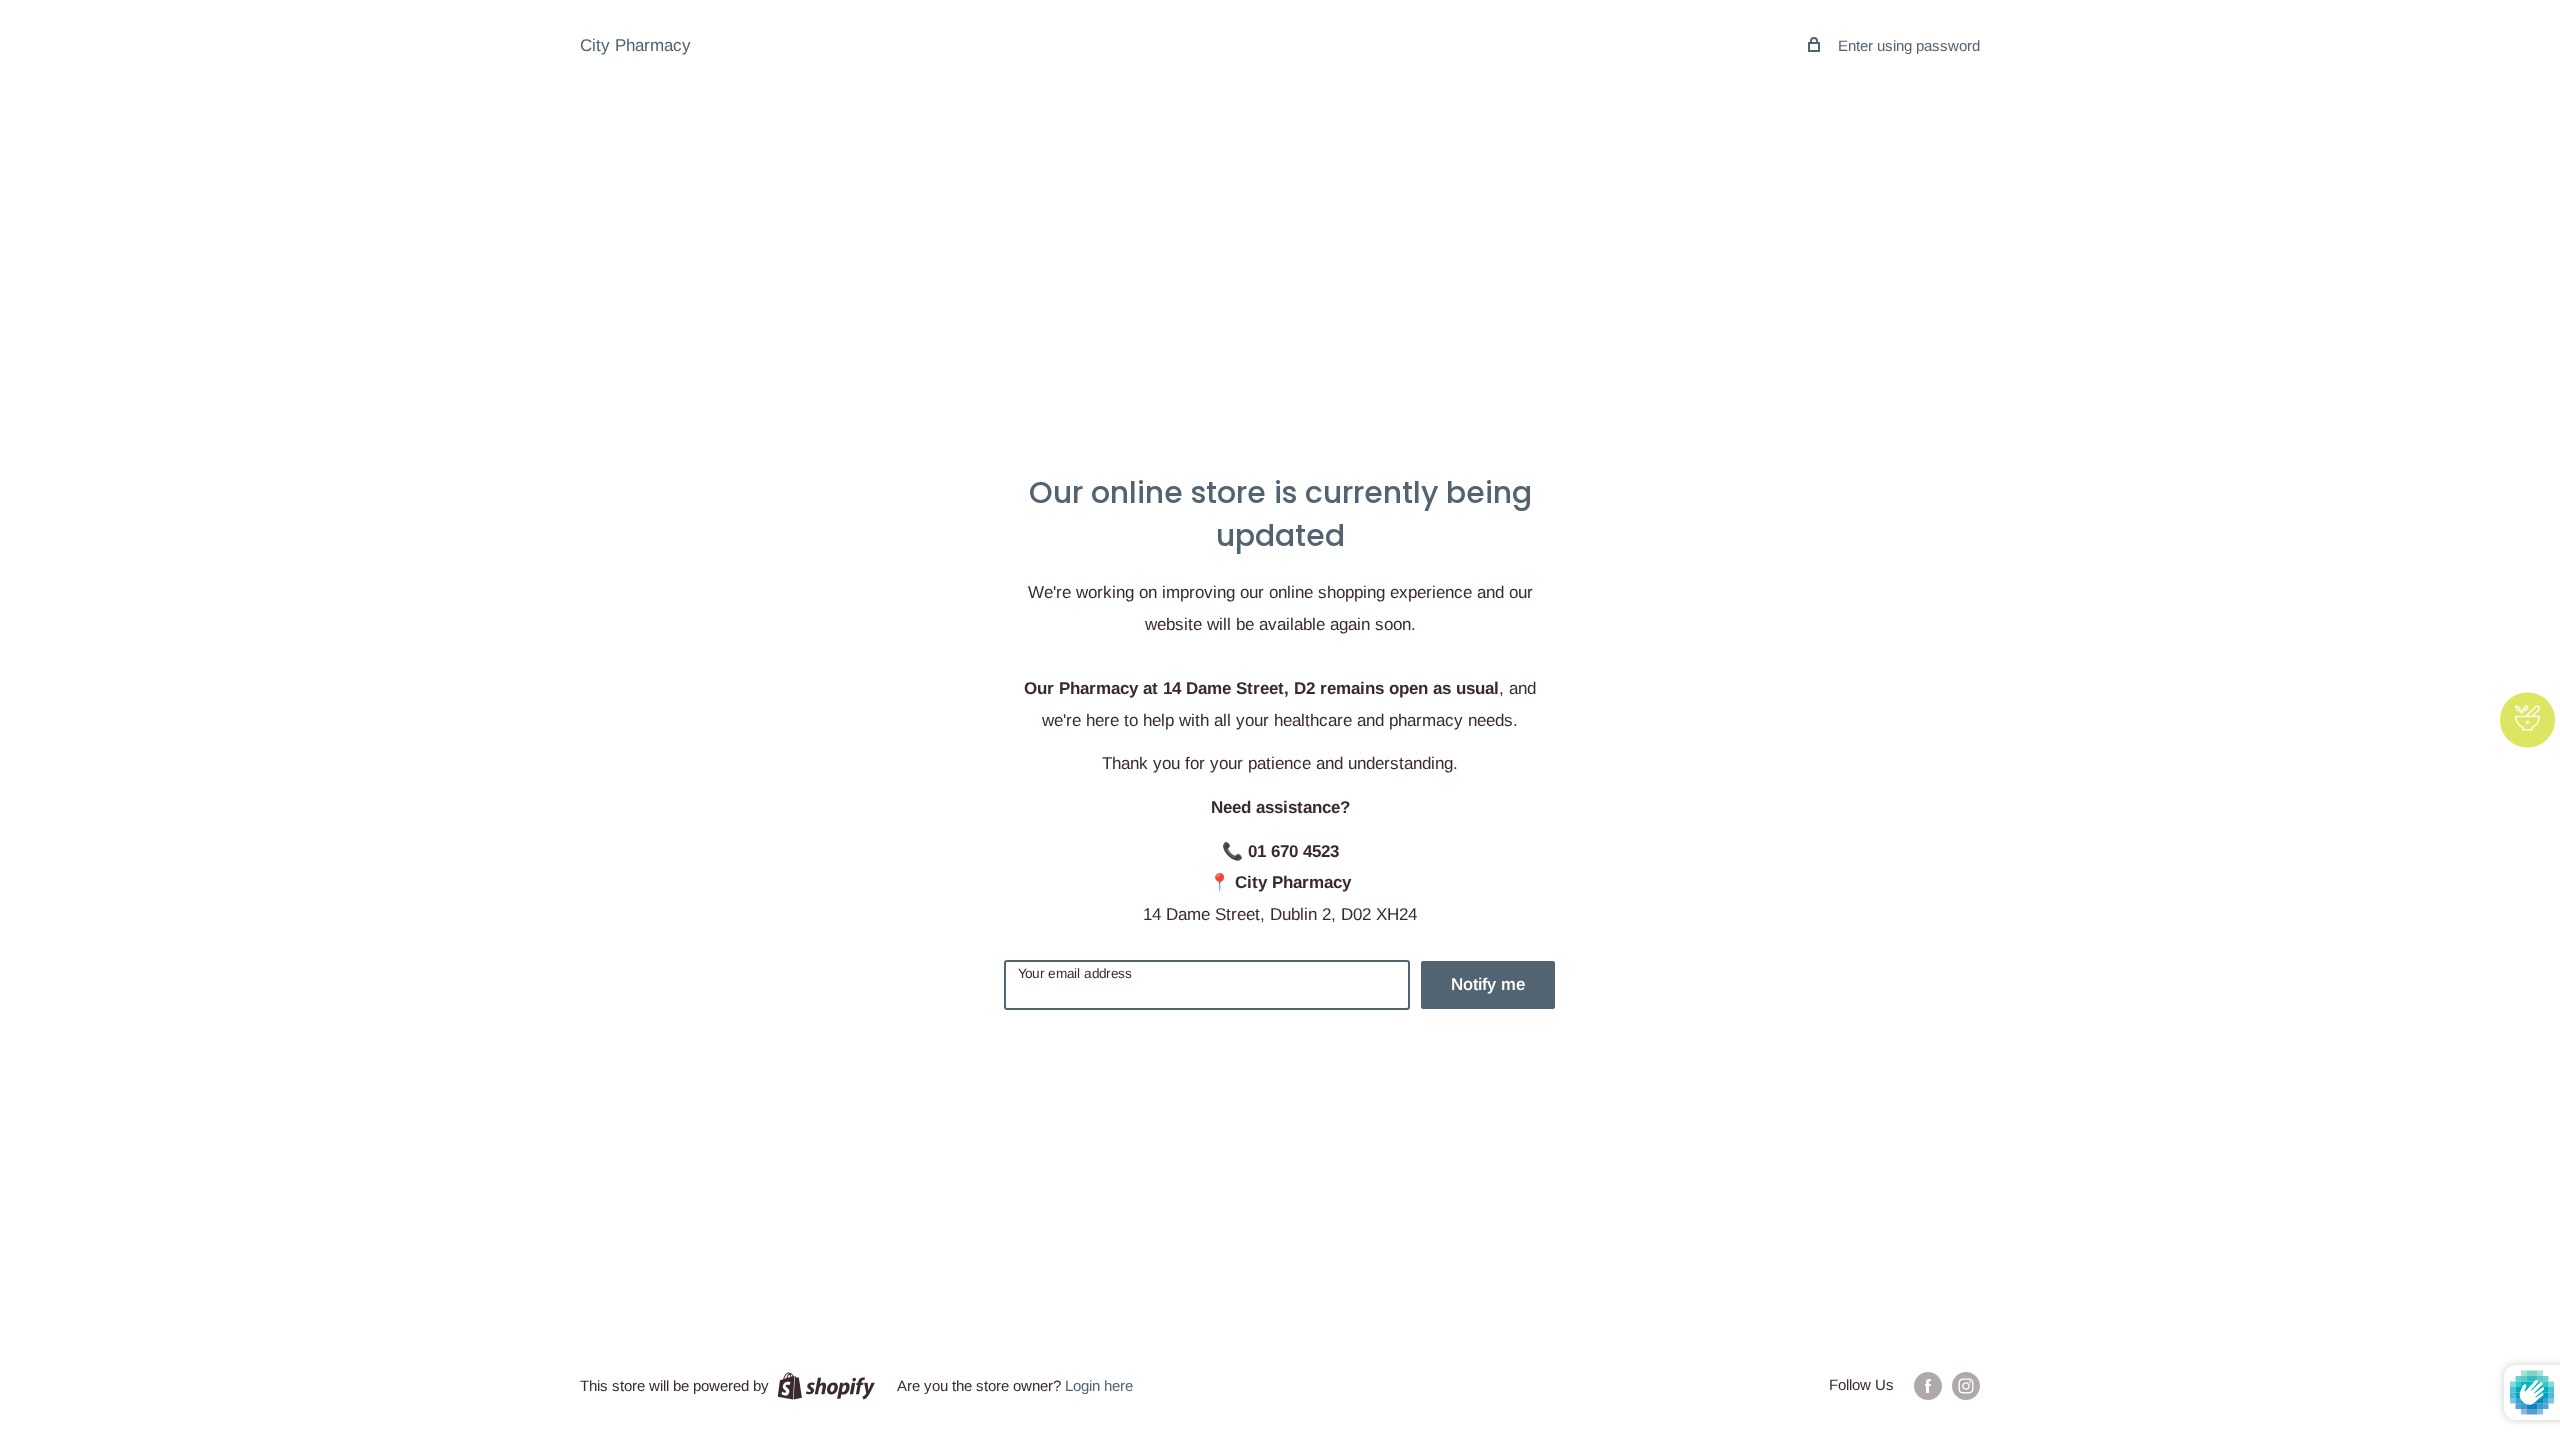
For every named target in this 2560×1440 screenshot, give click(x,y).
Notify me (1488, 984)
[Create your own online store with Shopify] (826, 1385)
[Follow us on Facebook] (1928, 1385)
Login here (1099, 1385)
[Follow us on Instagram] (1966, 1385)
